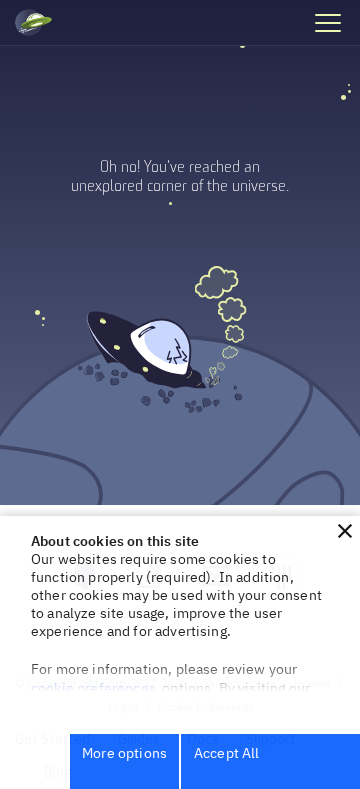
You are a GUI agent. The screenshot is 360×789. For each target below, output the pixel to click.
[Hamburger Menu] (327, 22)
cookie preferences (93, 688)
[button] (345, 531)
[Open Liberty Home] (33, 23)
